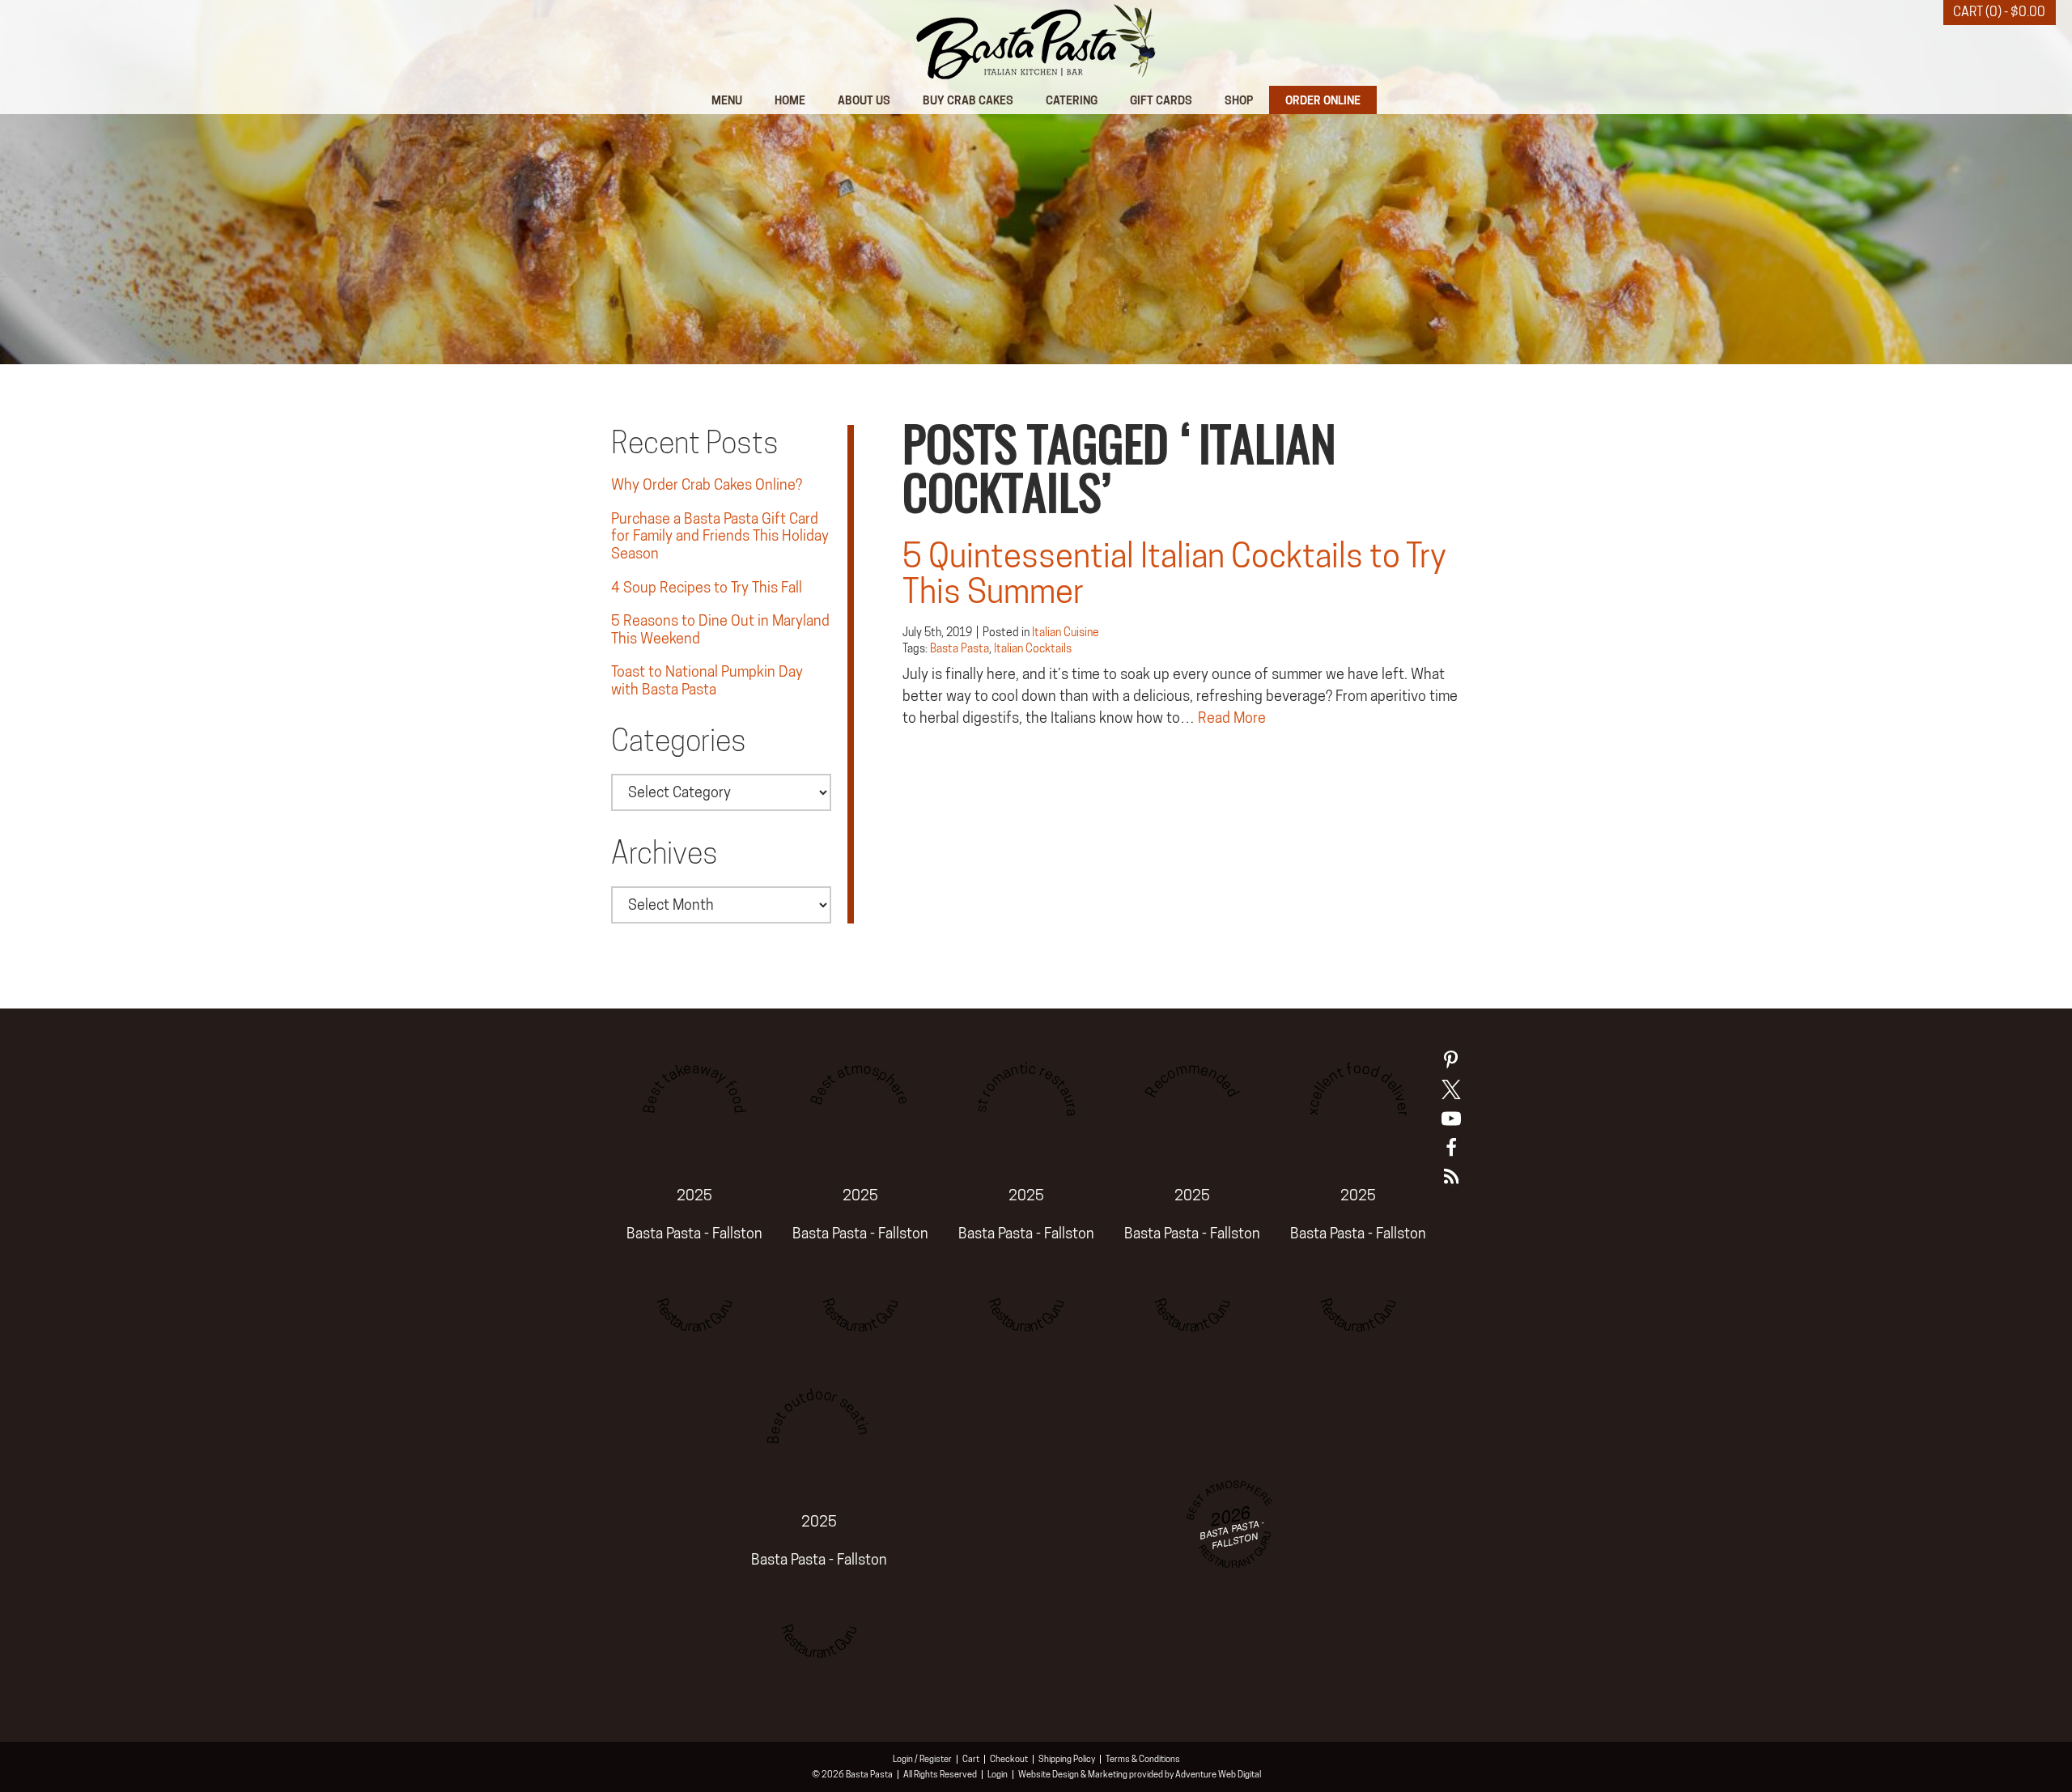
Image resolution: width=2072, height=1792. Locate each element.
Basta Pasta (960, 648)
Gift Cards (1161, 100)
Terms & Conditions (1143, 1759)
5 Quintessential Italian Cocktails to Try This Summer (1174, 573)
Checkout (1009, 1759)
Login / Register (922, 1759)
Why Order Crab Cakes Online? (707, 484)
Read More (1232, 718)
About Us (864, 100)
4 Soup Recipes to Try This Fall (707, 587)
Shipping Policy (1067, 1759)
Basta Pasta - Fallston (694, 1233)
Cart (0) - (1999, 12)
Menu (727, 100)
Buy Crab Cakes (968, 100)
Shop (1239, 100)
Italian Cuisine (1066, 632)
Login (998, 1774)
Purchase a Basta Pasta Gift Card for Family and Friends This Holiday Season (720, 536)
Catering (1072, 100)
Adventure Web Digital (1218, 1774)
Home (790, 100)
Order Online (1323, 100)
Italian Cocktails (1033, 648)
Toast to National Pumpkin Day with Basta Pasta (707, 680)
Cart (971, 1759)
